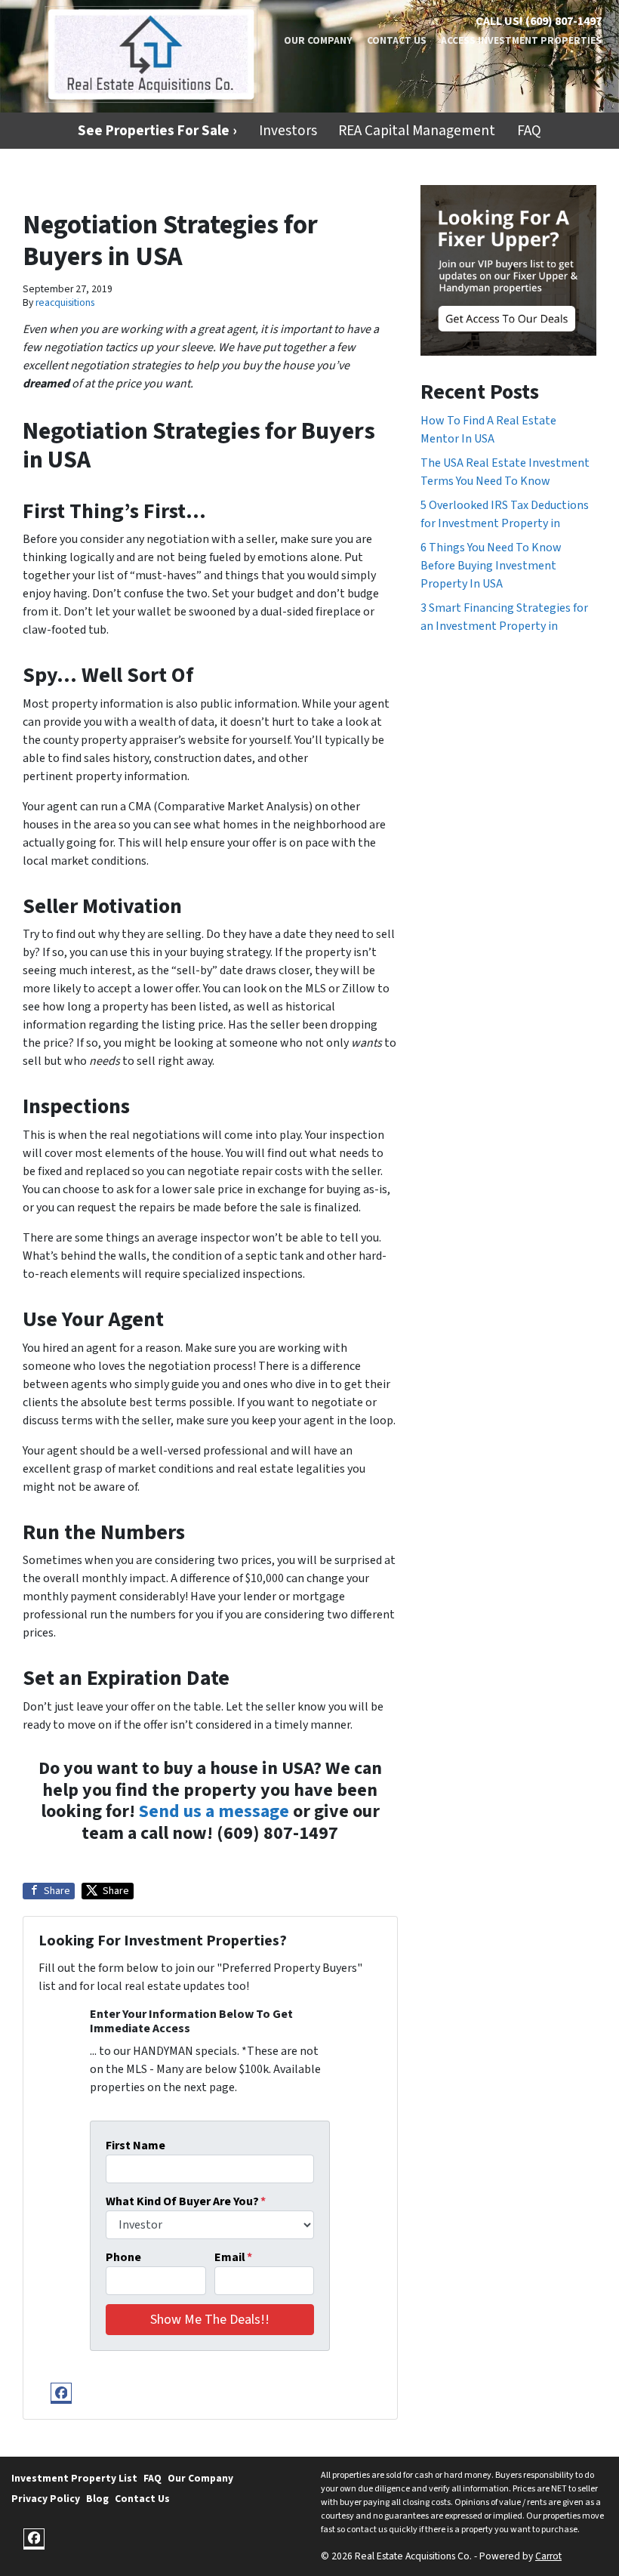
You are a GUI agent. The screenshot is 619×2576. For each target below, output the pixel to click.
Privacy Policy (46, 2499)
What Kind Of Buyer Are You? (186, 2201)
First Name (136, 2146)
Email (233, 2257)
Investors (288, 131)
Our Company (318, 40)
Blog (97, 2499)
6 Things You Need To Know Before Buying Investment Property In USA (491, 566)
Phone (123, 2257)
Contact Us (397, 40)
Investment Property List (74, 2478)
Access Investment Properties (521, 40)
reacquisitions (65, 302)
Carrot (548, 2556)
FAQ (529, 131)
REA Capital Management (417, 131)
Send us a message (214, 1811)
